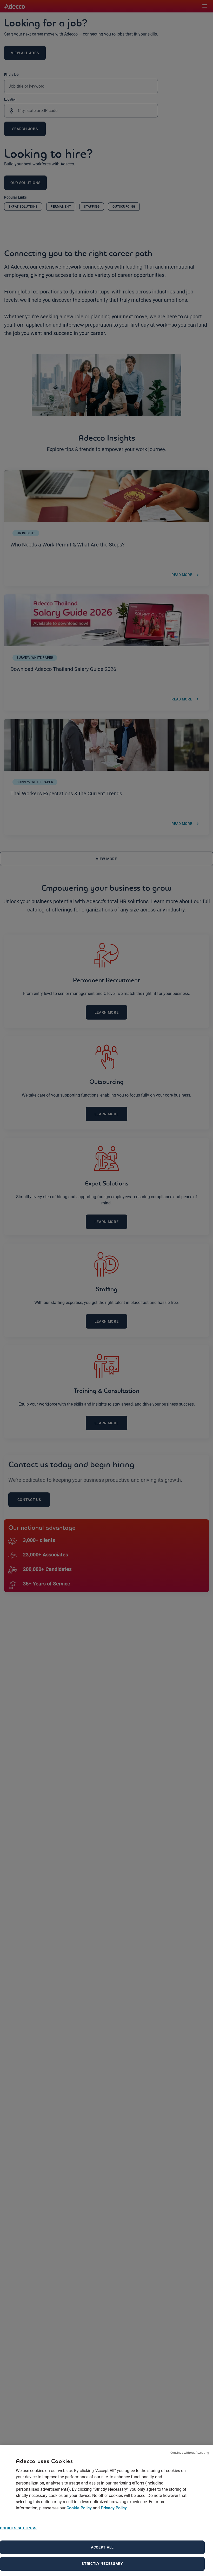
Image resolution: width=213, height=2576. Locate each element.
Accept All (102, 2547)
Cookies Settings (18, 2528)
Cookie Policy (79, 2508)
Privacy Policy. (114, 2508)
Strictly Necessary (102, 2564)
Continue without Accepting (190, 2452)
